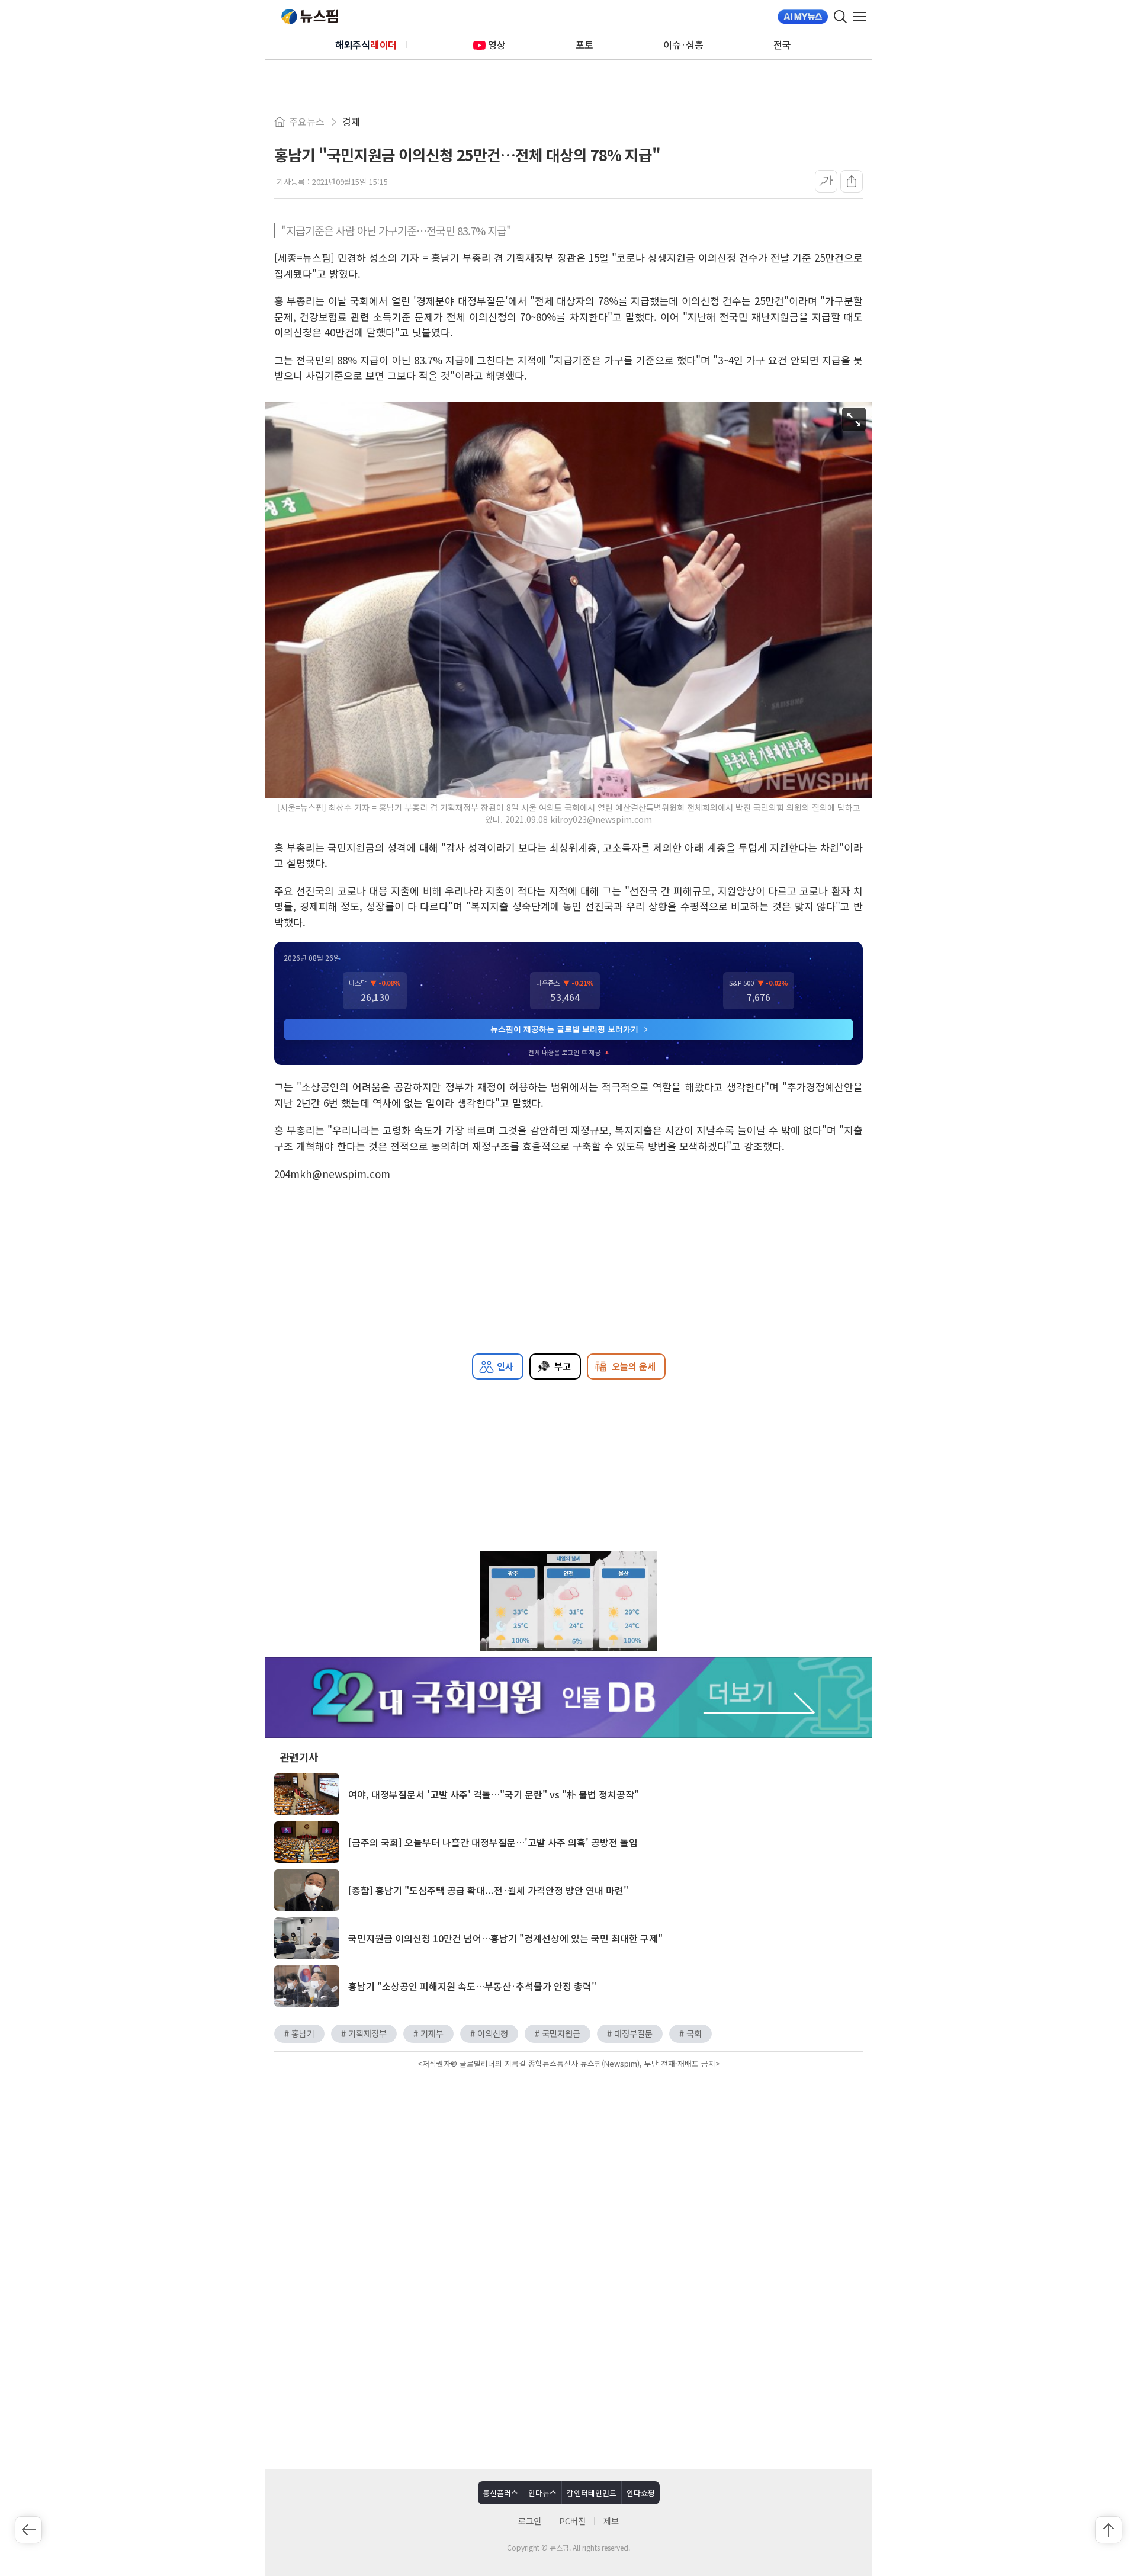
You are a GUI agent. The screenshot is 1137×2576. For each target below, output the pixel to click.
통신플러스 (500, 2493)
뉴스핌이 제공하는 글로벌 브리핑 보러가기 (564, 1029)
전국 (782, 44)
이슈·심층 (683, 44)
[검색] (840, 17)
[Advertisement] (568, 2173)
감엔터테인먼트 (592, 2493)
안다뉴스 (542, 2493)
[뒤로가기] (28, 2530)
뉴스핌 (310, 17)
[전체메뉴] (862, 17)
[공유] (852, 181)
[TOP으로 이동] (1109, 2530)
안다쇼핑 (641, 2493)
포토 (584, 44)
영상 (497, 44)
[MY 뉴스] (803, 17)
